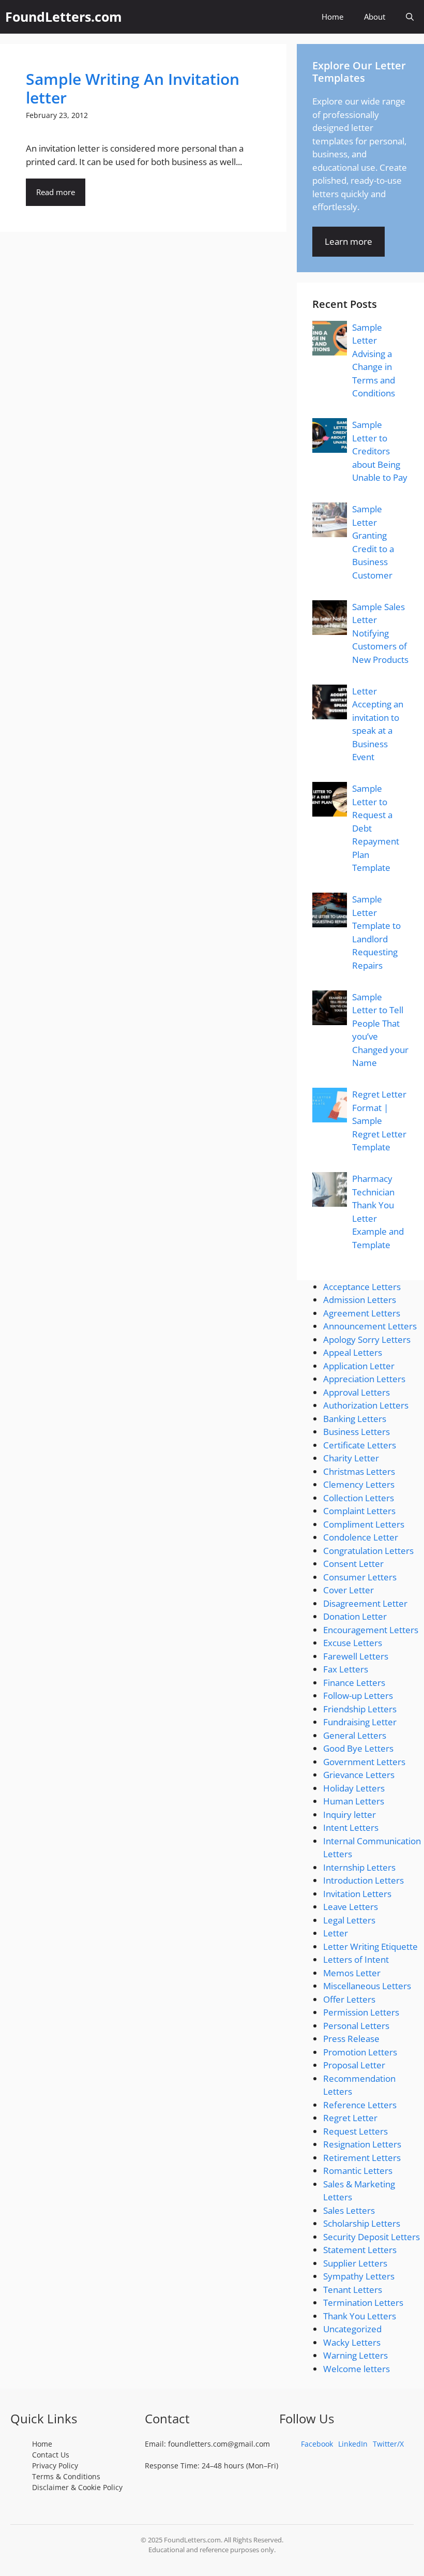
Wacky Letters (352, 2342)
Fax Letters (346, 1669)
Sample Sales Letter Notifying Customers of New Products (380, 633)
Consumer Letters (360, 1577)
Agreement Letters (362, 1313)
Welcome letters (357, 2369)
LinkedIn (353, 2444)
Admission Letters (360, 1300)
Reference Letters (360, 2105)
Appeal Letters (353, 1352)
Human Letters (354, 1801)
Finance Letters (354, 1683)
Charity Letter (351, 1458)
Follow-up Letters (358, 1696)
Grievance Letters (359, 1775)
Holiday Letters (354, 1788)
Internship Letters (359, 1867)
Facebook (317, 2444)
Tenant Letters (353, 2290)
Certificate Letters (360, 1445)
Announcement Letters (370, 1326)
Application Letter (359, 1366)
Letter (336, 1933)
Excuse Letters (353, 1643)
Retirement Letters (362, 2158)
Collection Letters (359, 1498)
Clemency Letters (359, 1484)
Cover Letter (349, 1590)
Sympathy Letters (359, 2276)
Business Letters (357, 1432)
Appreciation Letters (364, 1379)
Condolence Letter (361, 1537)
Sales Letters (349, 2210)
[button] (410, 17)
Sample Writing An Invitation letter (133, 88)
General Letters (355, 1735)
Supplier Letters (355, 2263)
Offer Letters (349, 1999)
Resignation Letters (362, 2144)
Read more (56, 192)
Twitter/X (388, 2444)
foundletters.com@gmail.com (219, 2444)
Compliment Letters (364, 1524)
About (375, 17)
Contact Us (51, 2455)
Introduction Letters (364, 1880)
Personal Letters (356, 2026)
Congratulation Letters (368, 1551)
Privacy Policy (55, 2466)
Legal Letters (349, 1920)
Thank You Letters (360, 2316)
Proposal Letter (354, 2065)
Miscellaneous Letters (367, 1986)
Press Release (351, 2039)
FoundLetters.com (64, 17)
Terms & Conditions (66, 2476)
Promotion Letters (360, 2052)
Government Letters (364, 1762)
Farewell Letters (356, 1656)
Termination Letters (363, 2303)
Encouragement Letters (371, 1630)
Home (332, 17)
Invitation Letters (357, 1894)
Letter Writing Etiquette (370, 1946)
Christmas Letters (359, 1471)
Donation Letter (355, 1616)
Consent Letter (353, 1564)
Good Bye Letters (358, 1748)
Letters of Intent (356, 1959)
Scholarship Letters (362, 2223)
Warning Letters (355, 2355)
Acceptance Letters (362, 1287)
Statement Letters (360, 2250)
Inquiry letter (350, 1815)
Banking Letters (355, 1419)
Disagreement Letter (365, 1603)
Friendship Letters (360, 1709)
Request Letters (355, 2131)
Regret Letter (350, 2118)
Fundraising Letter (360, 1722)
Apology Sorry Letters (367, 1339)
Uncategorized (352, 2329)
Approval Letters (357, 1392)
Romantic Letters (358, 2171)
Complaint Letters (359, 1511)
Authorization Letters (366, 1405)
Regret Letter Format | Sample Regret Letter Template (379, 1121)
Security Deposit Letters (372, 2237)
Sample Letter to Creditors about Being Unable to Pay (380, 451)
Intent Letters (351, 1827)
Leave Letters (351, 1907)
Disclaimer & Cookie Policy (77, 2487)
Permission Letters (361, 2012)
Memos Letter (352, 1973)
